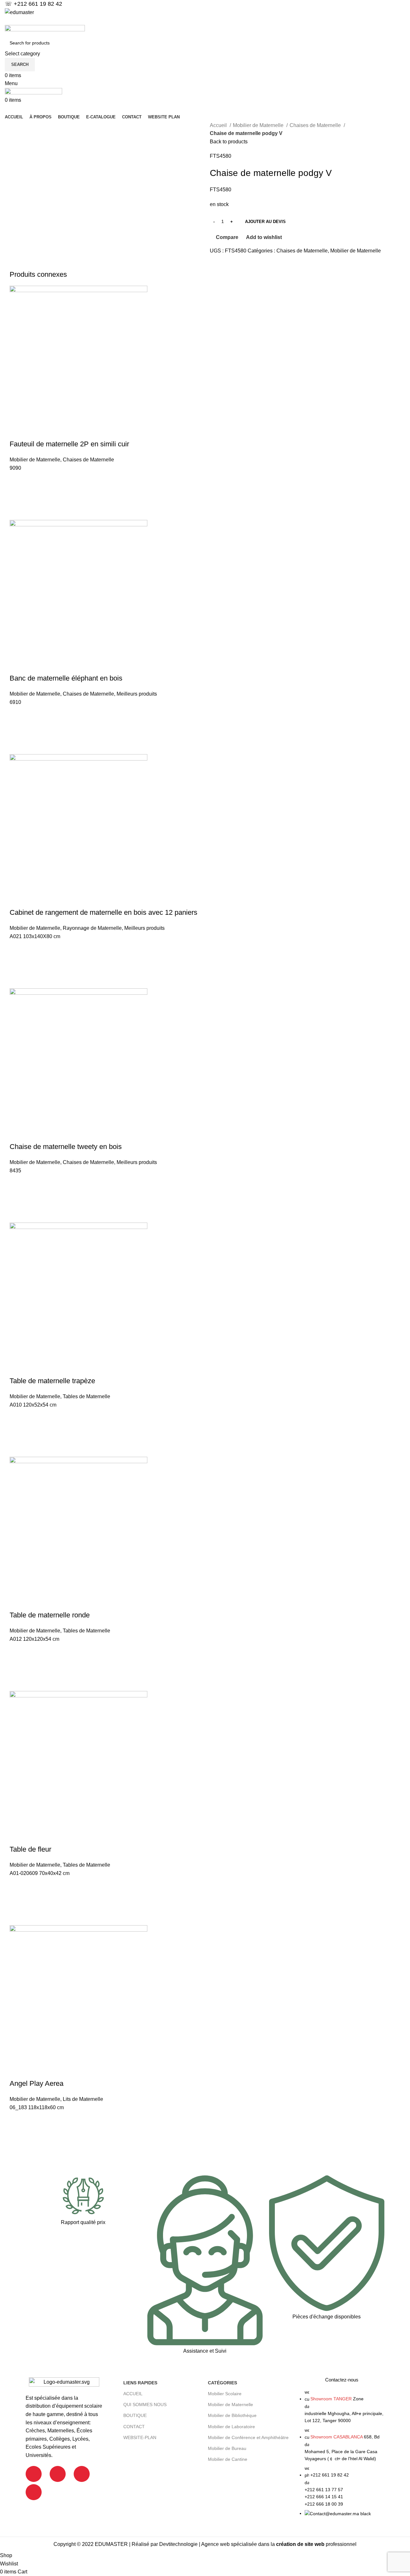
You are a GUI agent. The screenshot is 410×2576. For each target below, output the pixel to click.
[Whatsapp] (34, 2492)
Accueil (219, 125)
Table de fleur (30, 1849)
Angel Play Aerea (37, 2083)
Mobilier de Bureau (227, 2448)
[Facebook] (34, 2474)
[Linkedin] (82, 2474)
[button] (18, 496)
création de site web (300, 2544)
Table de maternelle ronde (50, 1615)
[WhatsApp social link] (213, 21)
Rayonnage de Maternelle (92, 928)
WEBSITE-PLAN (140, 2437)
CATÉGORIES (222, 2383)
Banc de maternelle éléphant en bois (66, 678)
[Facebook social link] (198, 21)
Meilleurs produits (137, 694)
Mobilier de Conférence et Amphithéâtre (248, 2437)
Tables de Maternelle (86, 1396)
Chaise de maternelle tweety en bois (66, 1147)
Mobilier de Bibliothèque (232, 2415)
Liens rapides (140, 2383)
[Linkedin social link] (205, 21)
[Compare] (18, 431)
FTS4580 (221, 156)
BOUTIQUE (135, 2415)
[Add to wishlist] (18, 480)
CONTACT (134, 2427)
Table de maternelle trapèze (52, 1381)
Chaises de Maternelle (316, 125)
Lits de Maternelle (83, 2099)
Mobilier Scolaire (225, 2394)
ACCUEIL (133, 2394)
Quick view (18, 512)
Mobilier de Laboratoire (231, 2427)
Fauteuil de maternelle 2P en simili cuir (69, 444)
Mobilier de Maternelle (259, 125)
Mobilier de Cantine (228, 2459)
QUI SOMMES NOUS (145, 2405)
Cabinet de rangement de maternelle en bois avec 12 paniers (103, 912)
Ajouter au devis (265, 222)
